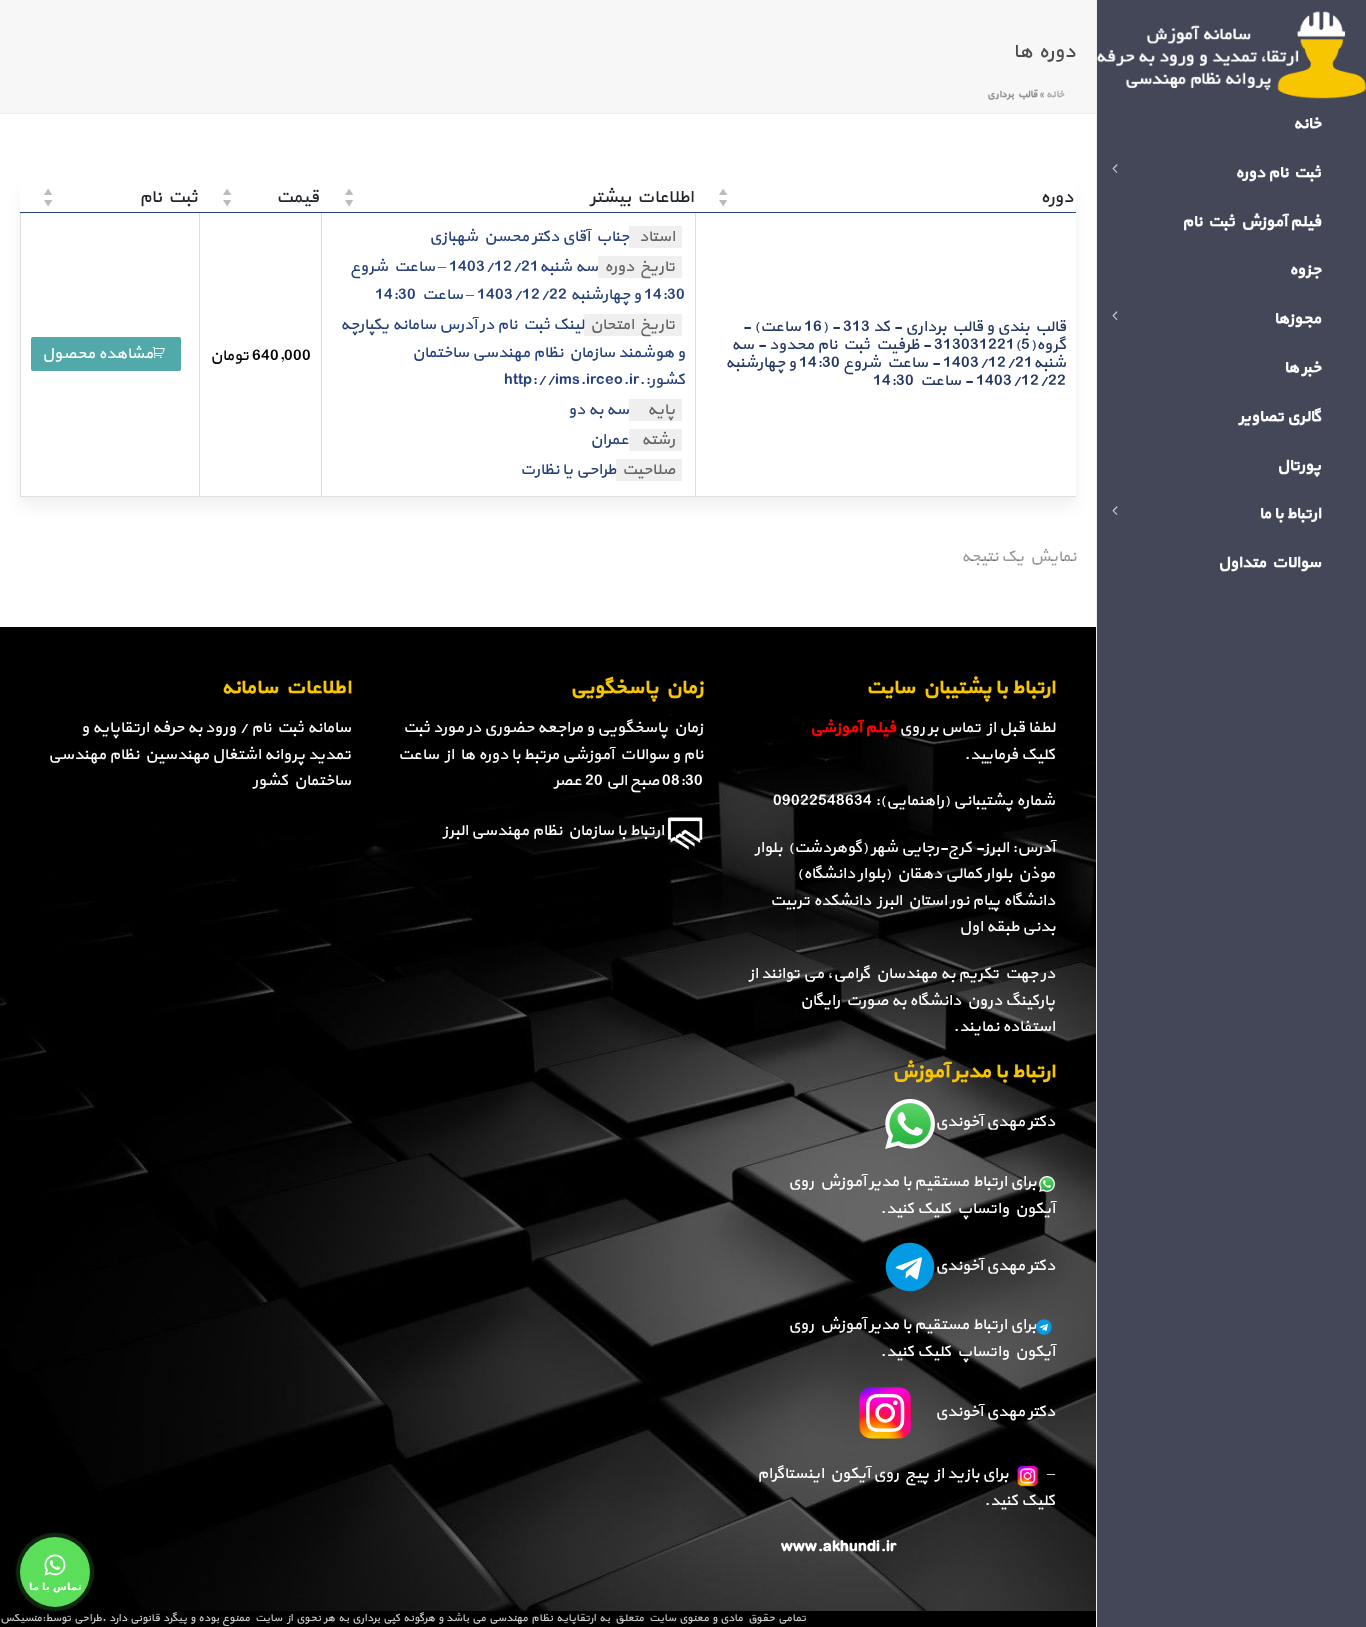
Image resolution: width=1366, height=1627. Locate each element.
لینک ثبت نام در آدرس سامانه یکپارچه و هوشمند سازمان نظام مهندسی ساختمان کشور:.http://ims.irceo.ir (512, 353)
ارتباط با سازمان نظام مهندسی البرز (553, 831)
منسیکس (21, 1618)
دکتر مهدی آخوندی (995, 1122)
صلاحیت (648, 470)
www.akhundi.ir (838, 1547)
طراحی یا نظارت (568, 470)
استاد (657, 237)
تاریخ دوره (639, 267)
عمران (609, 440)
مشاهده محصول (97, 354)
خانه (1055, 94)
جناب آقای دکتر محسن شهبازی (529, 237)
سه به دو (598, 411)
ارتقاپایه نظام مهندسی (542, 1618)
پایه (661, 410)
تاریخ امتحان (632, 325)
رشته (658, 440)
